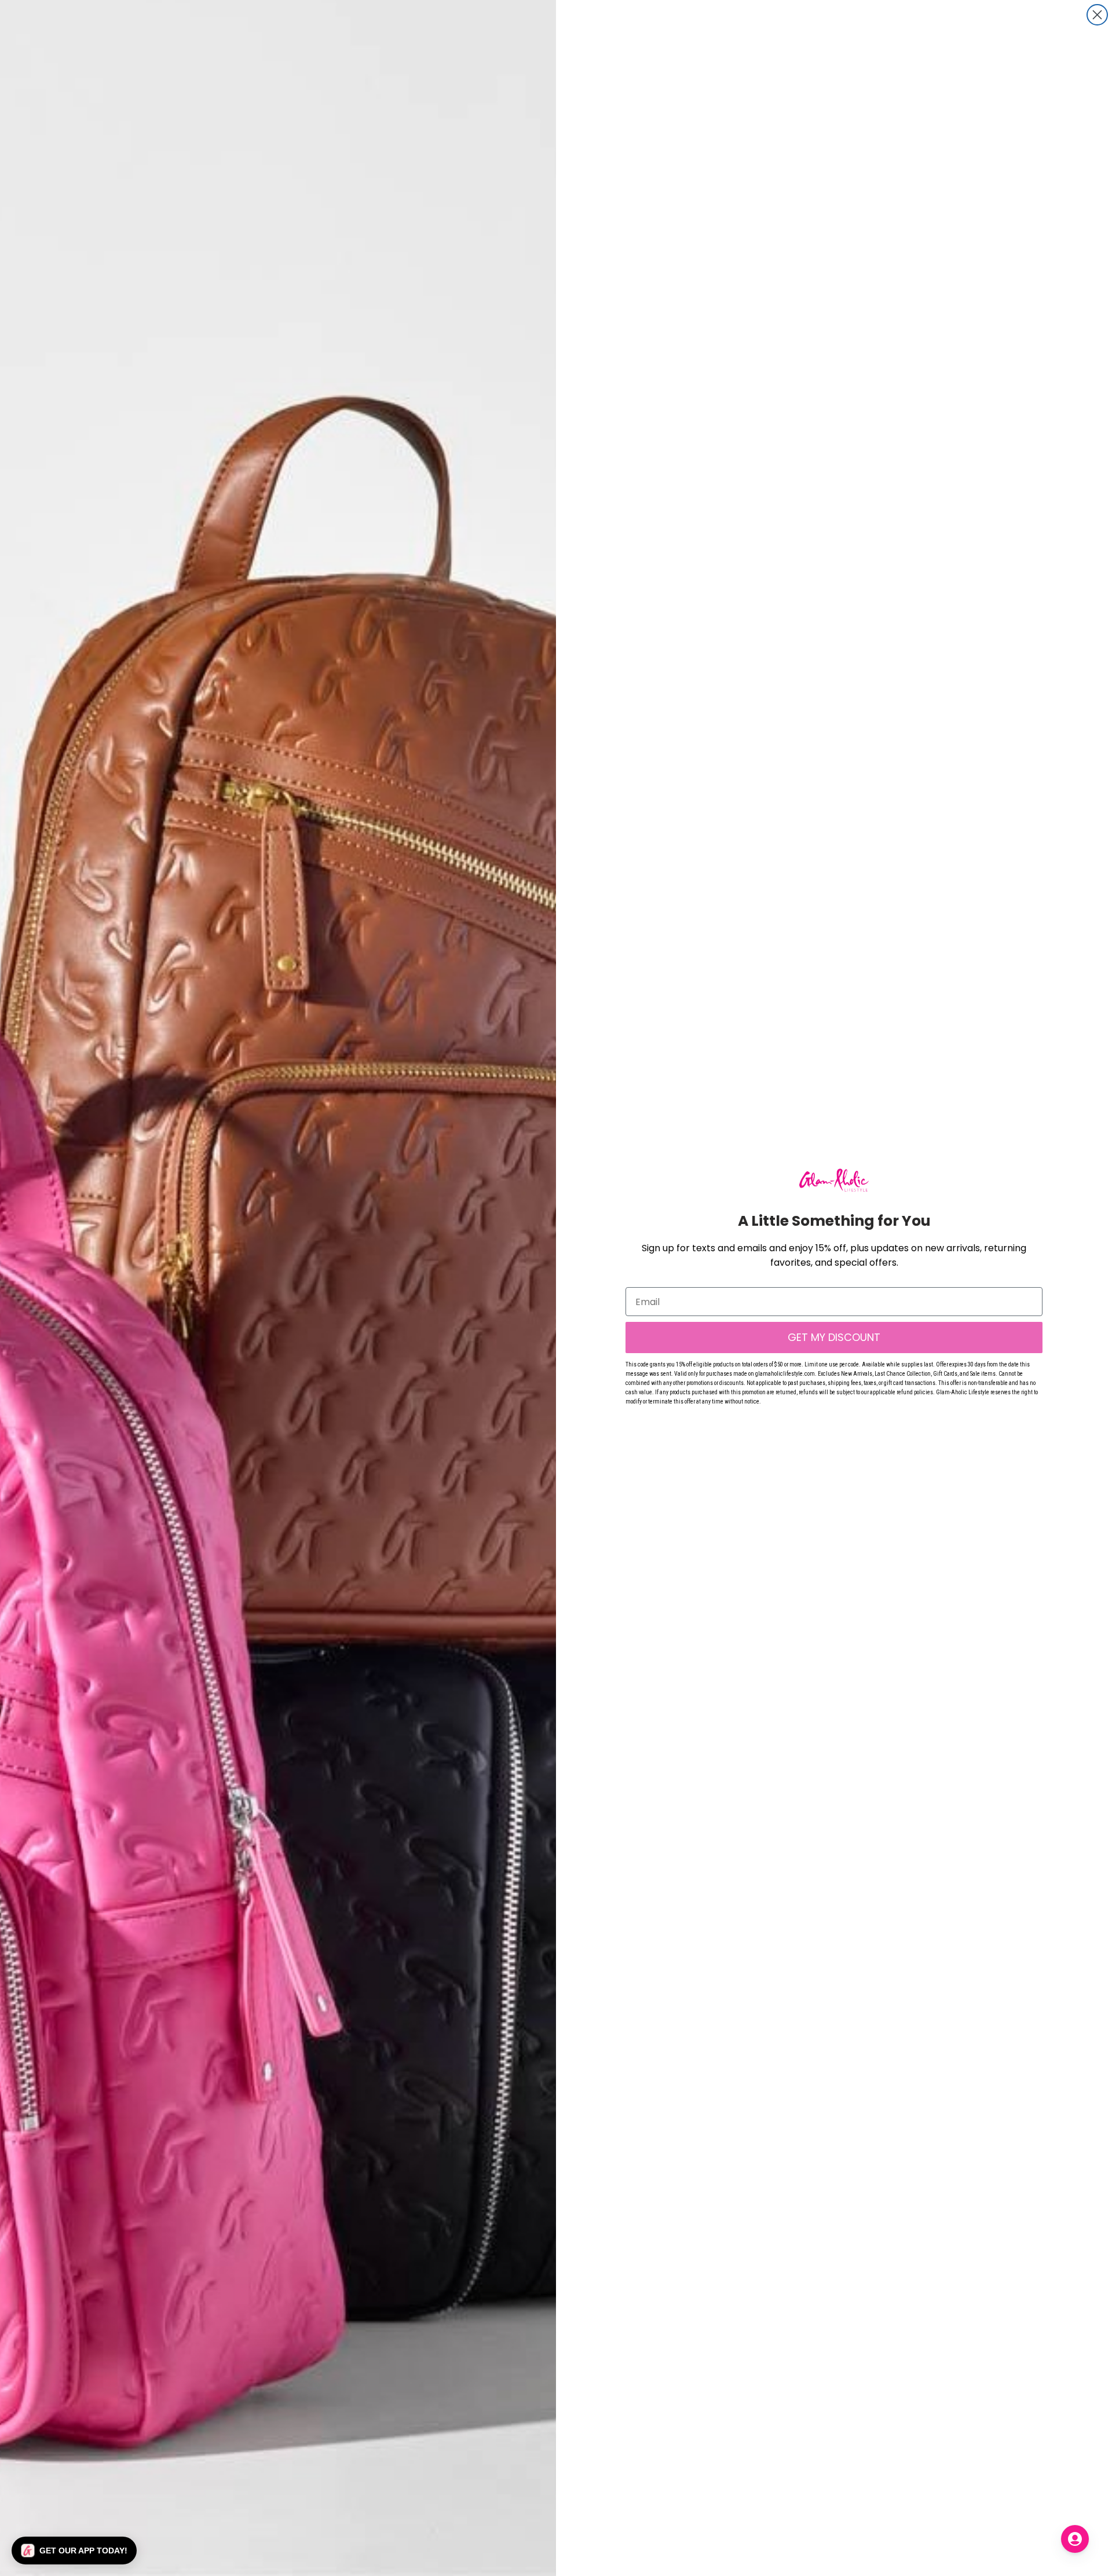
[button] (74, 2551)
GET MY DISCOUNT (834, 1337)
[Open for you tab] (1075, 2539)
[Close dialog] (1097, 15)
